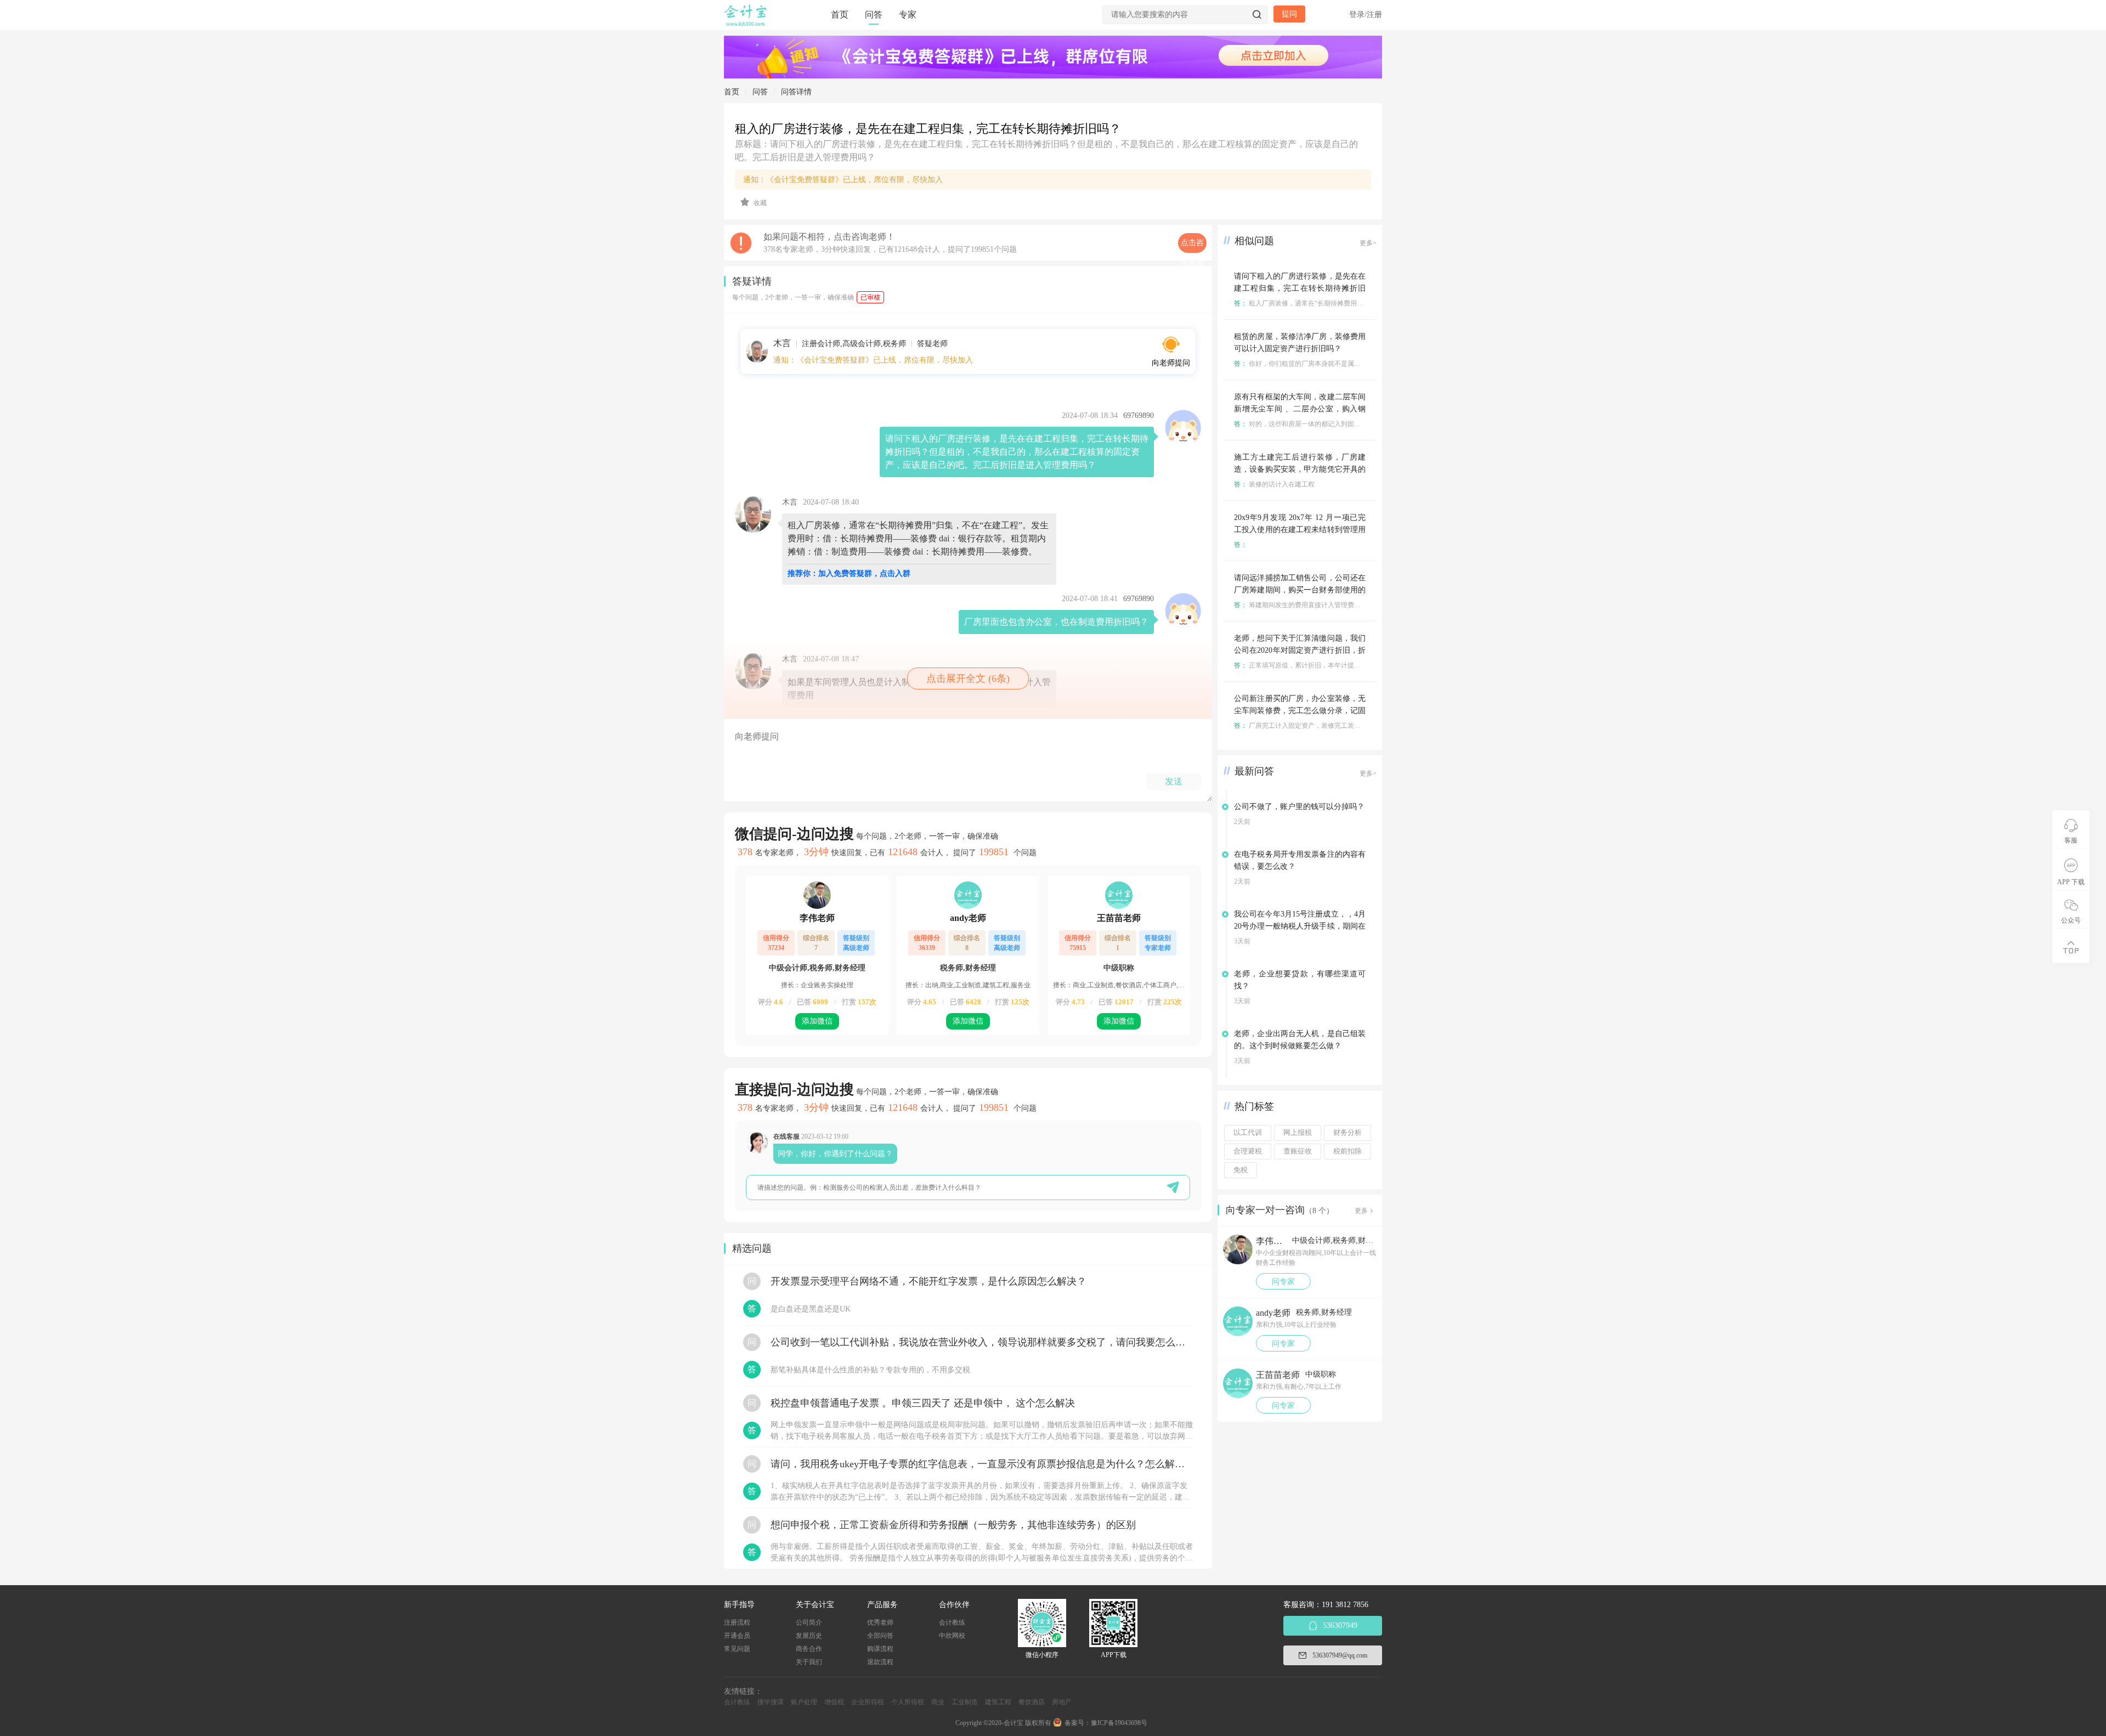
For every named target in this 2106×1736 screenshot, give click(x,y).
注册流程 (737, 1622)
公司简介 (809, 1622)
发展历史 (809, 1636)
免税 (1241, 1170)
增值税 (834, 1702)
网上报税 (1298, 1133)
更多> (1368, 243)
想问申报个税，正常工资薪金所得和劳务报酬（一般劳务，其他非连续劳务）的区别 (953, 1525)
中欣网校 (952, 1636)
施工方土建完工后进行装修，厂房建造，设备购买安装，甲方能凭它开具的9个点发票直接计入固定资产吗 (1300, 469)
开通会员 (737, 1636)
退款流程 (880, 1662)
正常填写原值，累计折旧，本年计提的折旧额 (1307, 665)
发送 (1174, 781)
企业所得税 (868, 1702)
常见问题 (737, 1649)
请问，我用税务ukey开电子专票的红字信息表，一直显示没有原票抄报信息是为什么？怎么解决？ (982, 1464)
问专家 (1283, 1282)
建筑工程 (998, 1702)
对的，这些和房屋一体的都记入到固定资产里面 (1310, 424)
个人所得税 (908, 1702)
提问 (1289, 14)
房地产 (1062, 1702)
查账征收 (1298, 1151)
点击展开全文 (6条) (968, 678)
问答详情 (796, 92)
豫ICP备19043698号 (1119, 1723)
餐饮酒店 (1032, 1702)
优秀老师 (880, 1622)
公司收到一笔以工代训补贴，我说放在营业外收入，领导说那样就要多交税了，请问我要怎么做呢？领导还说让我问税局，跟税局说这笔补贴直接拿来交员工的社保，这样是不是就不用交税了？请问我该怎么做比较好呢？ (982, 1342)
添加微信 (817, 1021)
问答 (874, 15)
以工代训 (1248, 1133)
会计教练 (952, 1622)
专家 (908, 15)
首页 (840, 15)
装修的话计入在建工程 (1274, 484)
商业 (938, 1702)
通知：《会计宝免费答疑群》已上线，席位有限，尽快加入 (843, 180)
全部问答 (880, 1636)
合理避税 (1248, 1151)
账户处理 (804, 1702)
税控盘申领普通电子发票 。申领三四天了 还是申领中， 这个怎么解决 (923, 1403)
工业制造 (965, 1702)
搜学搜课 (771, 1702)
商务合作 (809, 1649)
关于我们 (809, 1662)
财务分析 (1348, 1133)
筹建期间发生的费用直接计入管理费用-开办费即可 (1315, 605)
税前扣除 (1348, 1151)
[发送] (1173, 1187)
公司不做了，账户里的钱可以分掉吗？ (1299, 807)
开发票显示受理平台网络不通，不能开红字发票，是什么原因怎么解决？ (929, 1281)
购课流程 (880, 1649)
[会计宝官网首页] (746, 24)
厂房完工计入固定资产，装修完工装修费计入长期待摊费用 (1327, 726)
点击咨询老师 (1192, 246)
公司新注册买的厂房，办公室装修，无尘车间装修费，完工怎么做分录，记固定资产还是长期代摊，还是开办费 (1300, 711)
